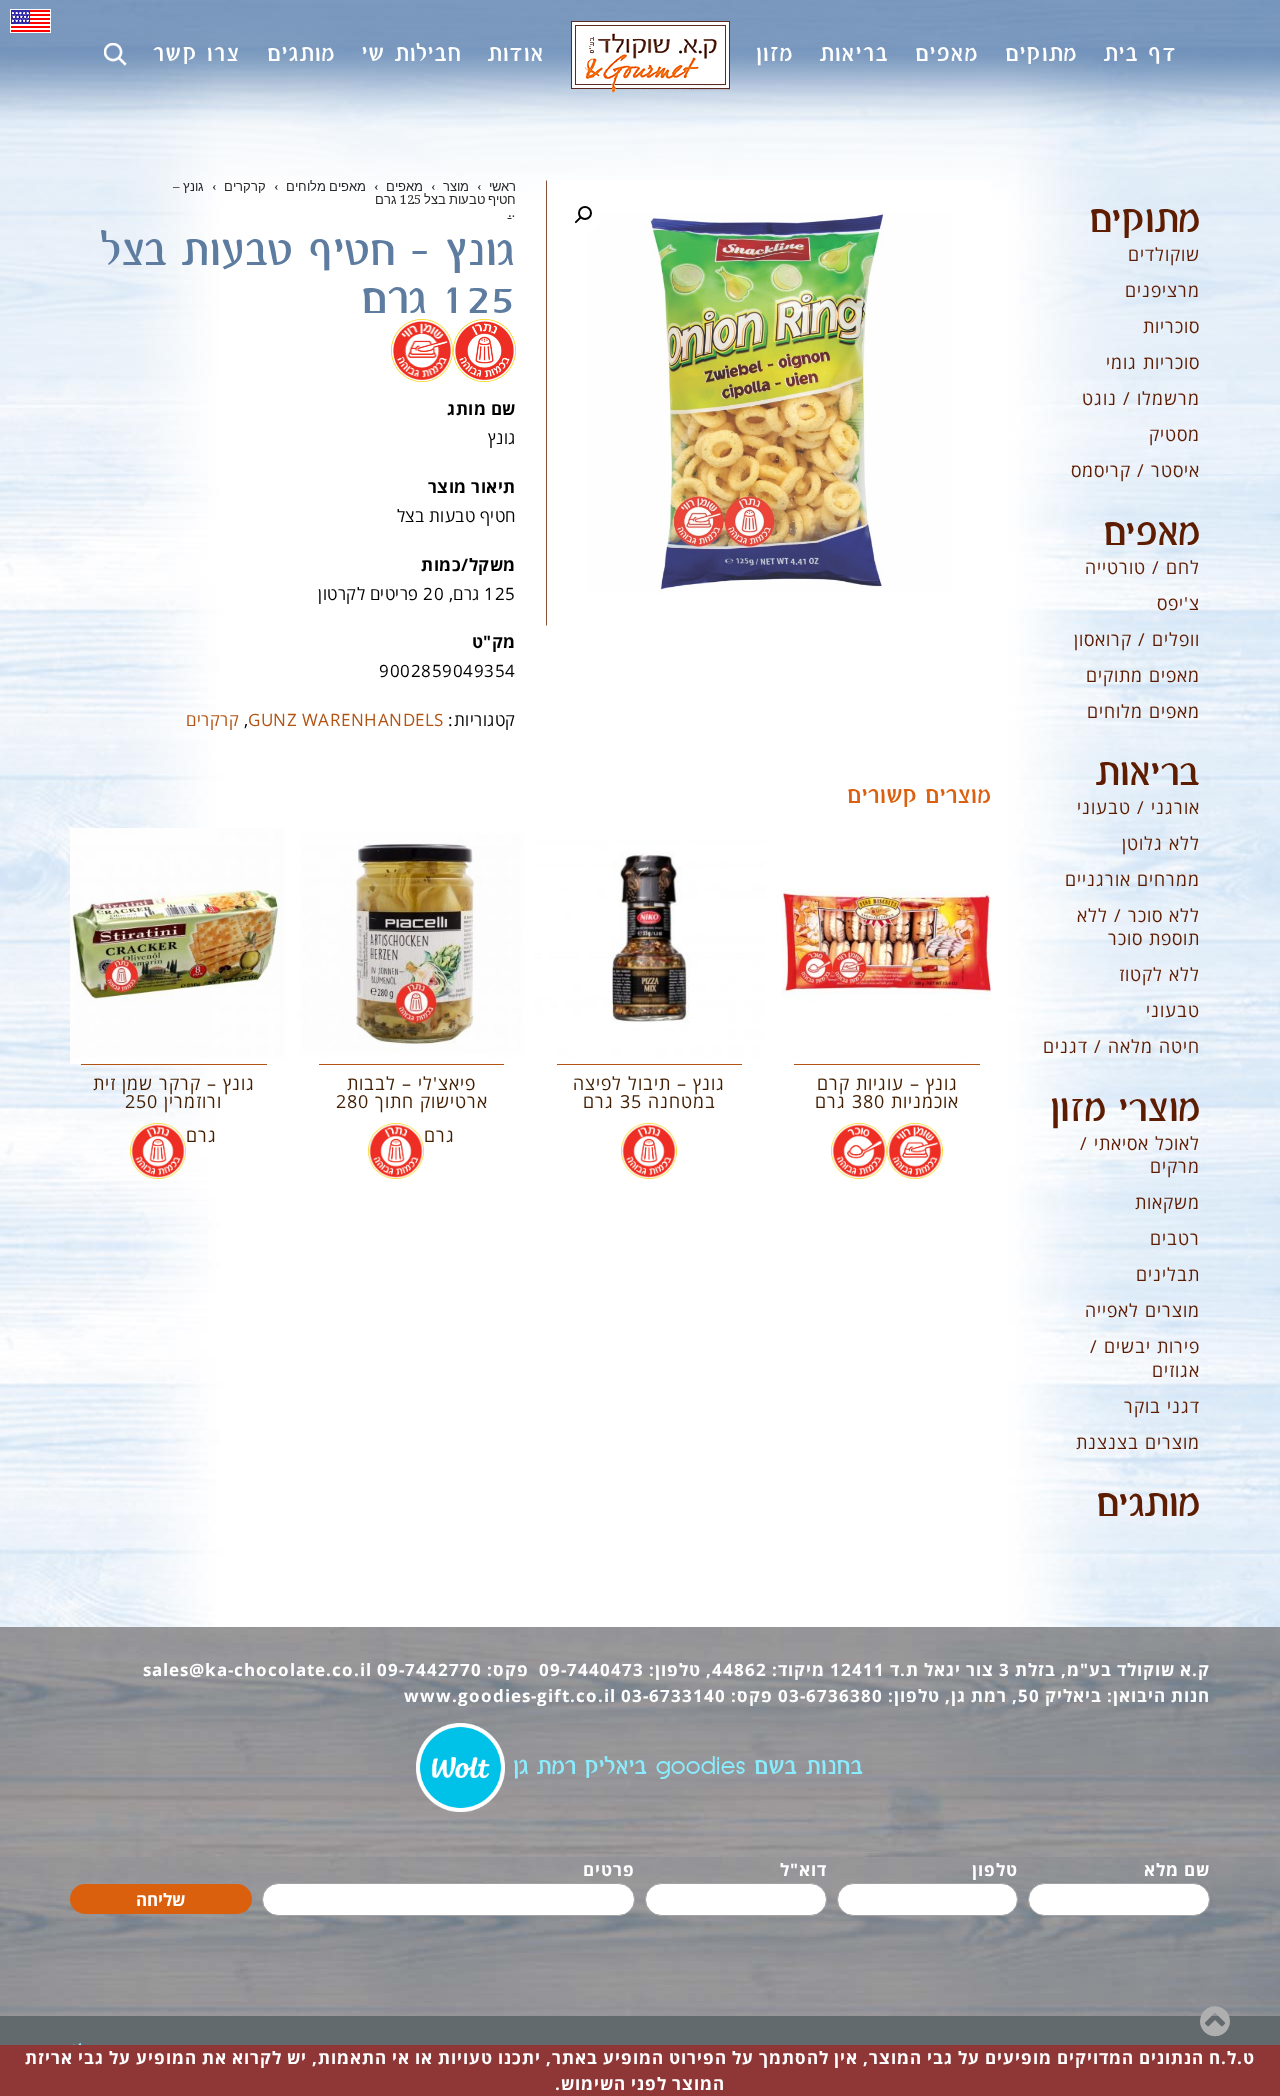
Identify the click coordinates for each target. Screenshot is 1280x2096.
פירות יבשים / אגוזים (1145, 1357)
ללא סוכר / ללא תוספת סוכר (1138, 926)
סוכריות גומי (1153, 362)
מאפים (1151, 534)
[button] (583, 215)
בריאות (1148, 774)
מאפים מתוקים (1143, 675)
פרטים (609, 1869)
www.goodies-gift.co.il (510, 1695)
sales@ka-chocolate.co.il (257, 1669)
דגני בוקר (1162, 1406)
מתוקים (1144, 221)
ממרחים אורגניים (1132, 879)
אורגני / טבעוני (1138, 807)
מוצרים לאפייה (1142, 1310)
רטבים (1175, 1238)
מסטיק (1174, 434)
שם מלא (1177, 1869)
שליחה (160, 1899)
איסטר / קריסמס (1135, 470)
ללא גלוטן (1161, 843)
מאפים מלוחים (1143, 711)
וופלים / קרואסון (1137, 639)
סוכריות (1171, 326)
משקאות (1167, 1202)
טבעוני (1173, 1010)
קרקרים (212, 719)
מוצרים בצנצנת (1138, 1442)
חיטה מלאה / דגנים (1121, 1046)
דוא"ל (803, 1869)
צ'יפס (1178, 603)
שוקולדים (1164, 254)
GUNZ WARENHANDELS (346, 719)
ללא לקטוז (1159, 974)
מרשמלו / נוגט (1141, 398)
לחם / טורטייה (1142, 567)
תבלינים (1168, 1274)
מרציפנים (1162, 290)
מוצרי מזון (1125, 1110)
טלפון (995, 1869)
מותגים (1148, 1505)
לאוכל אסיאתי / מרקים (1140, 1154)
